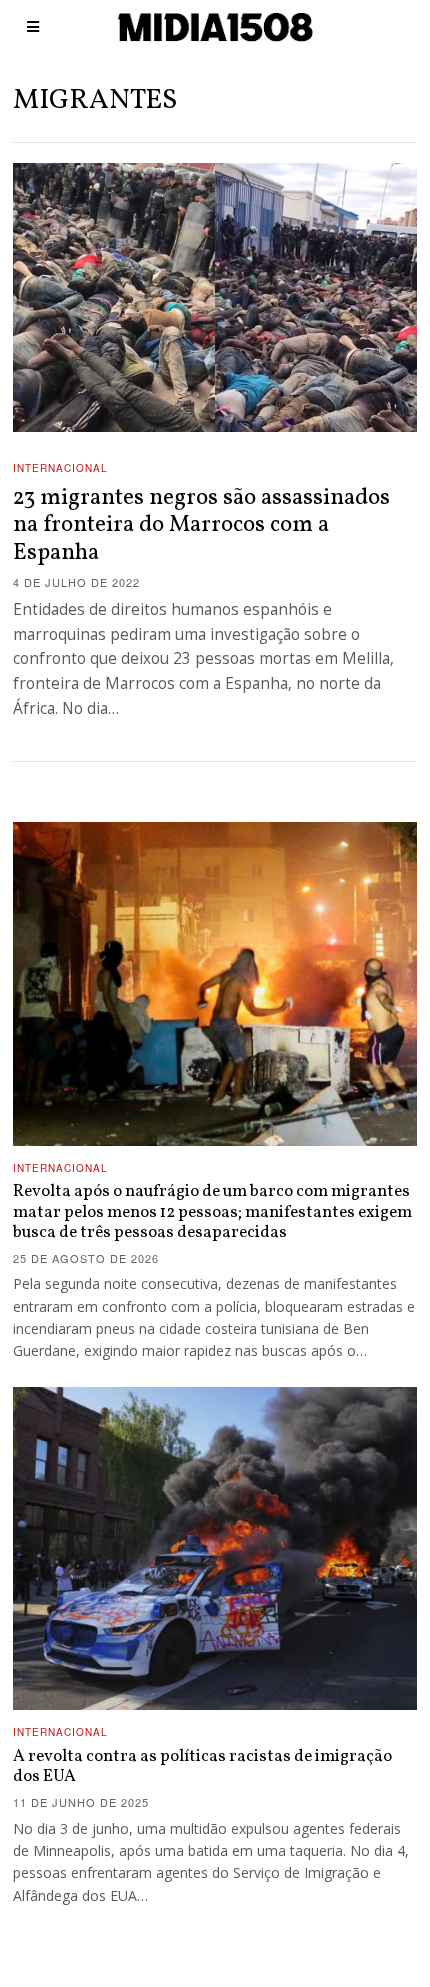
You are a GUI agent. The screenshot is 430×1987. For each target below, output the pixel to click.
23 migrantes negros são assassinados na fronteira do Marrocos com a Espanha (201, 525)
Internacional (60, 468)
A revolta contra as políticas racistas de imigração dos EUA (202, 1766)
